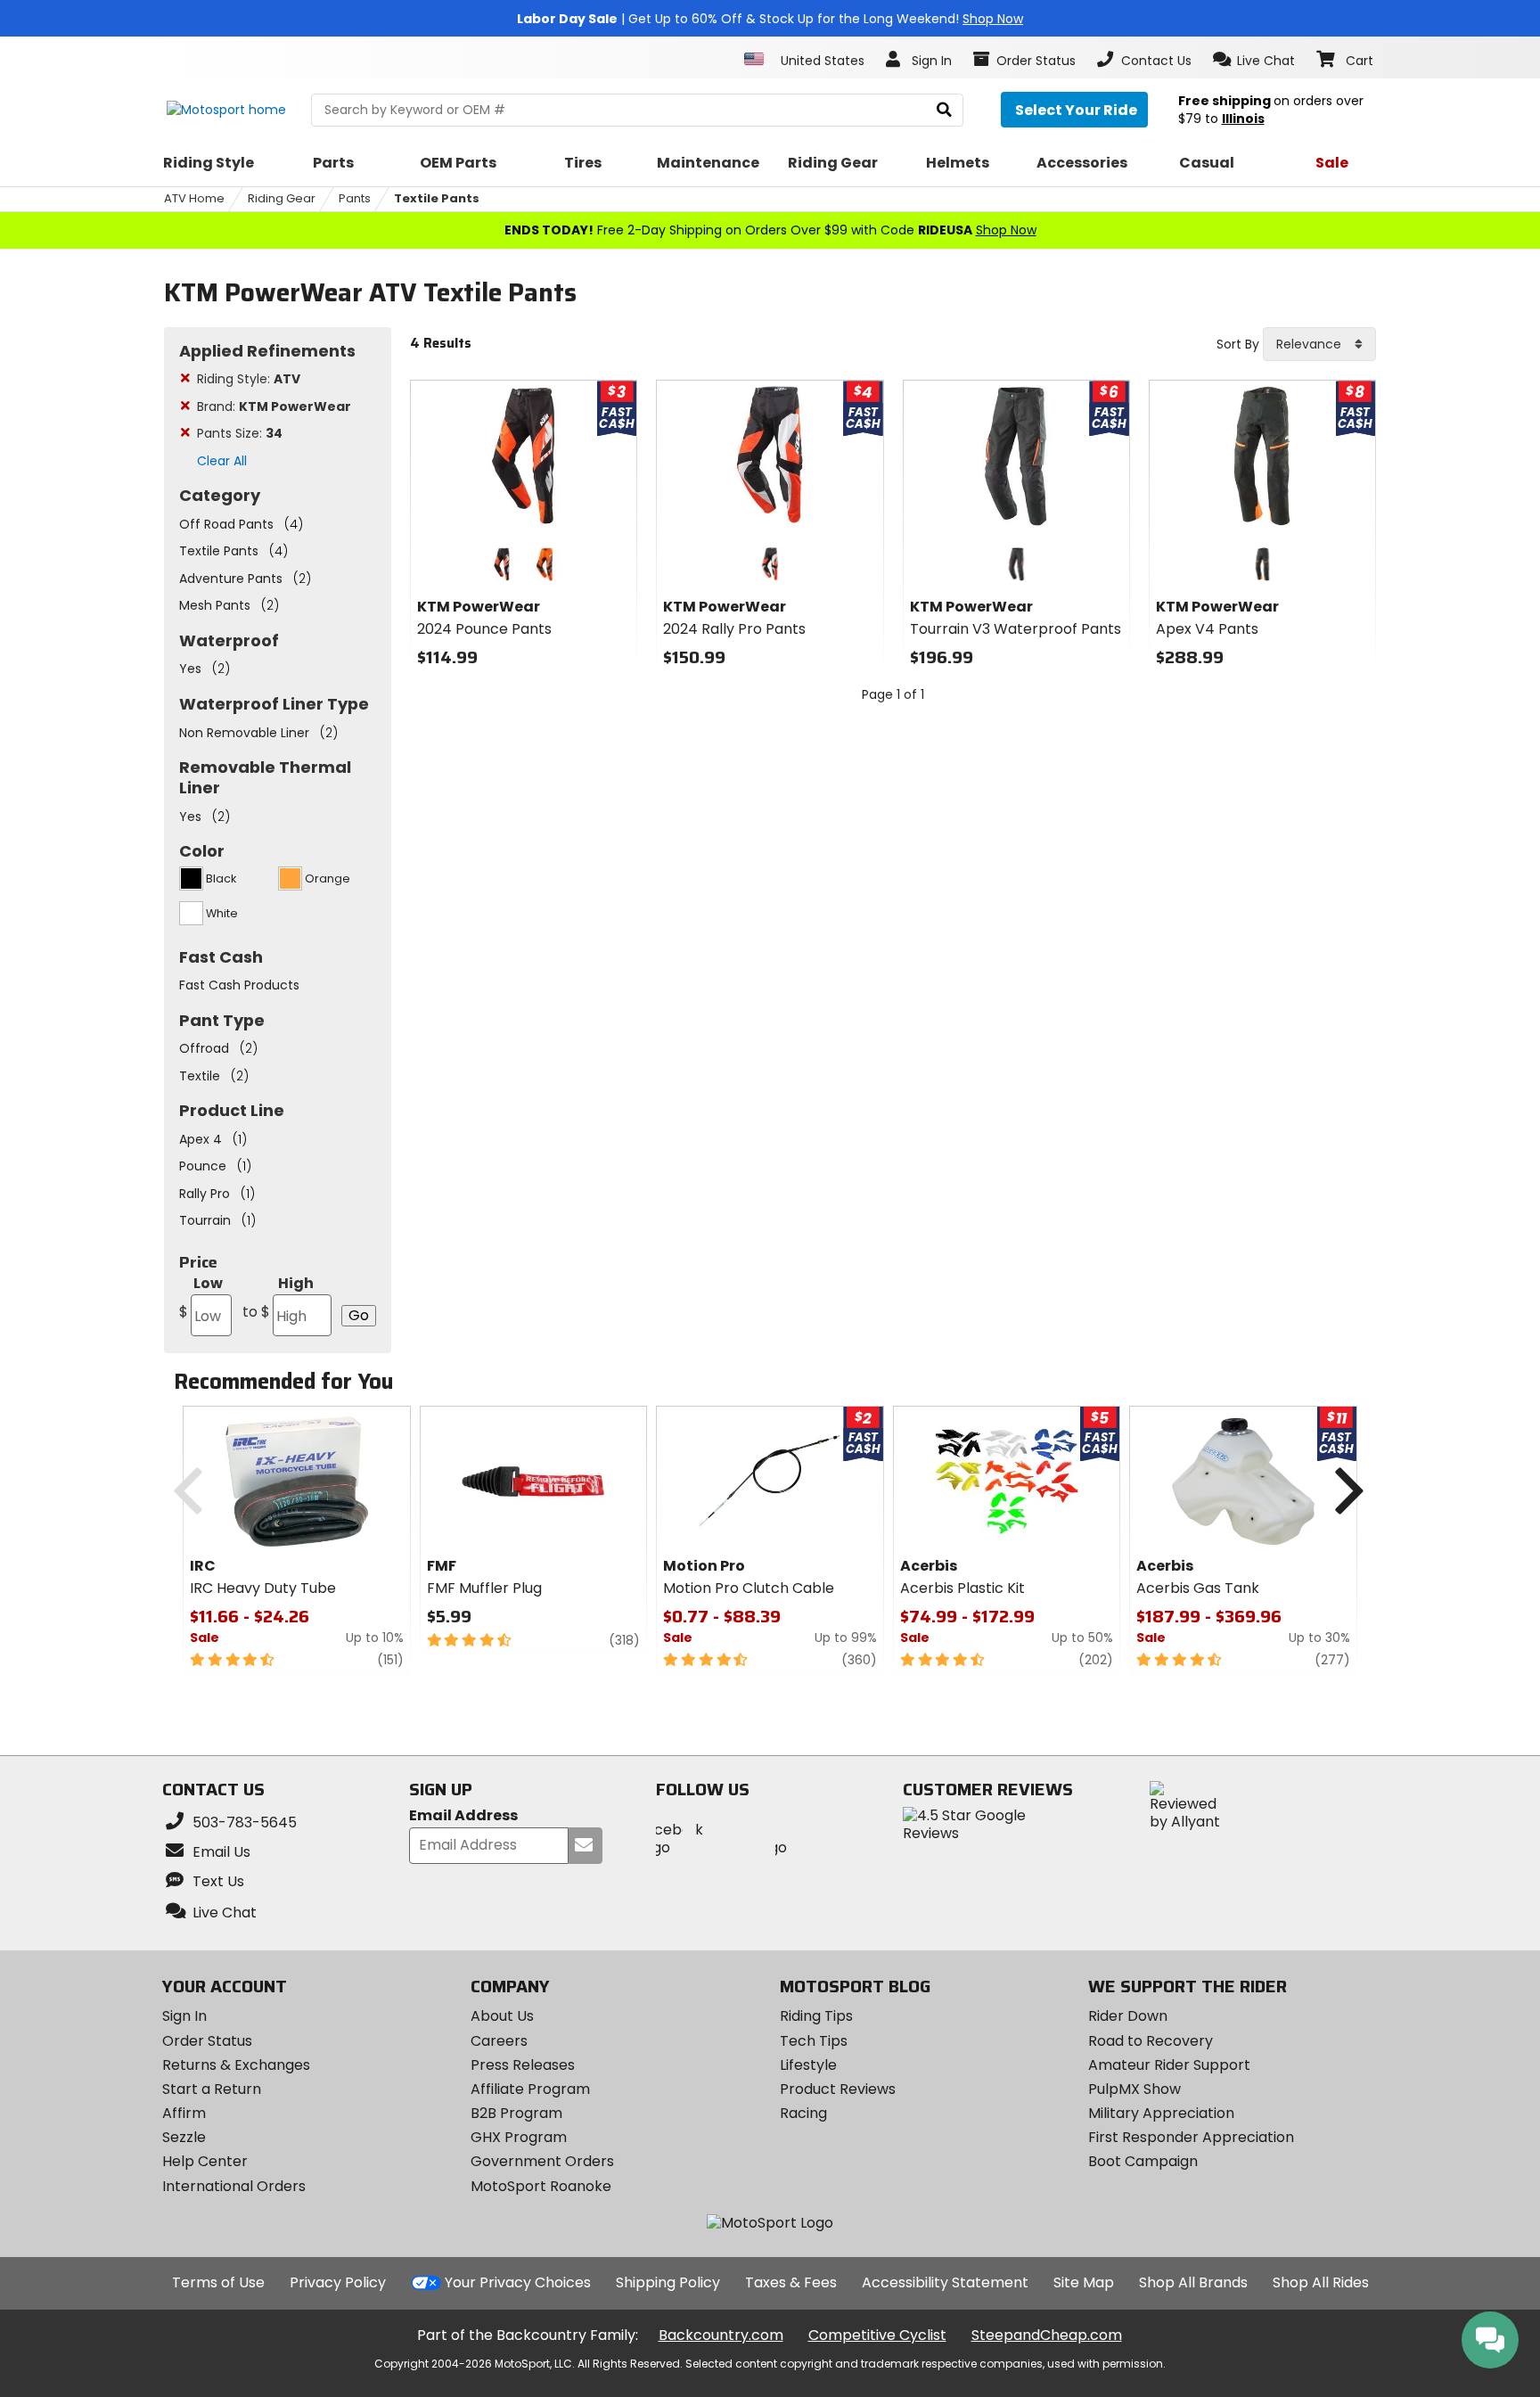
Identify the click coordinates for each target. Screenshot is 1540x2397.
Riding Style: (249, 379)
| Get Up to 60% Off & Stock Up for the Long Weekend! (770, 19)
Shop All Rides (1321, 2282)
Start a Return (212, 2089)
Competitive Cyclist (877, 2335)
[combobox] (1319, 344)
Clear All (222, 461)
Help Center (205, 2161)
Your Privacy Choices (518, 2282)
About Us (502, 2016)
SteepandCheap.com (1047, 2335)
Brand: (274, 406)
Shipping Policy (668, 2282)
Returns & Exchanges (236, 2065)
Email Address (463, 1816)
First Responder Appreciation (1191, 2137)
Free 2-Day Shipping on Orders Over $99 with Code (770, 230)
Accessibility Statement (945, 2282)
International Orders (234, 2186)
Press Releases (523, 2065)
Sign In (184, 2016)
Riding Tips (816, 2016)
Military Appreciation (1161, 2113)
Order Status (207, 2041)
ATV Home (194, 198)
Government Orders (542, 2161)
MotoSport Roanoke (541, 2186)
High (278, 1297)
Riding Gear (282, 198)
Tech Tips (814, 2041)
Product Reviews (838, 2089)
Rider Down (1128, 2016)
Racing (803, 2113)
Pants (355, 198)
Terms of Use (218, 2282)
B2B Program (516, 2113)
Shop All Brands (1193, 2282)
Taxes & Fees (791, 2282)
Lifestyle (808, 2065)
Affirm (184, 2113)
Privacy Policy (338, 2282)
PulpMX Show (1135, 2089)
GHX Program (519, 2137)
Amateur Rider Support (1169, 2065)
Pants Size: (240, 433)
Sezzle (184, 2137)
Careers (499, 2041)
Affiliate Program (530, 2089)
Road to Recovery (1151, 2041)
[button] (1254, 60)
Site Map (1084, 2282)
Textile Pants (437, 198)
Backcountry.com (721, 2335)
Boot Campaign (1143, 2161)
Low (201, 1297)
